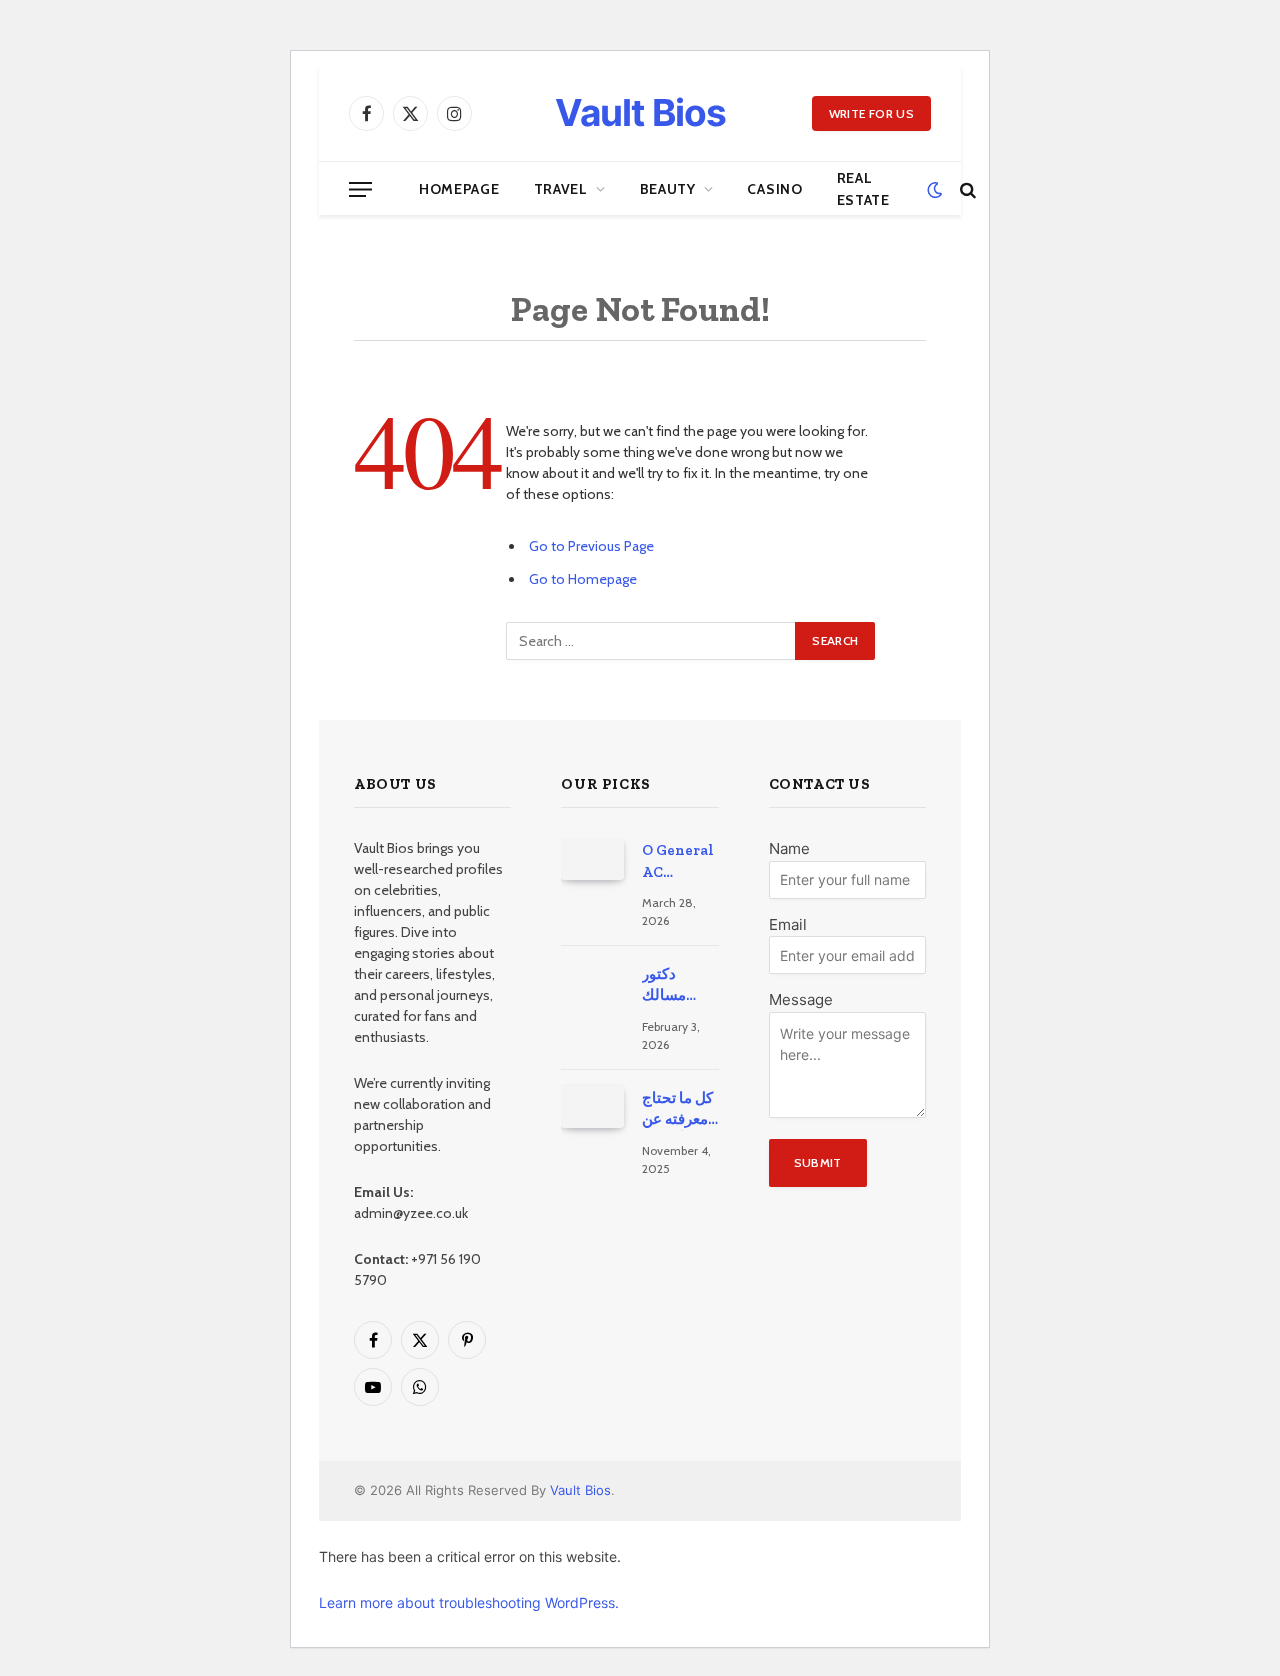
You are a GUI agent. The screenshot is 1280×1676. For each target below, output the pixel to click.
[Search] (966, 189)
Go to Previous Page (591, 546)
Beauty (668, 189)
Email (788, 924)
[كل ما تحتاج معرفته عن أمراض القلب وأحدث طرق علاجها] (592, 1107)
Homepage (459, 189)
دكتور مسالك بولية (664, 986)
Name (789, 848)
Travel (561, 189)
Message (801, 999)
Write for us (871, 113)
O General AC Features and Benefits (678, 862)
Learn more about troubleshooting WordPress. (469, 1602)
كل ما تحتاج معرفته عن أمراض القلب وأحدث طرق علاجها (679, 1110)
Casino (774, 189)
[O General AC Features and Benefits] (592, 859)
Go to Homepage (583, 579)
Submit (818, 1162)
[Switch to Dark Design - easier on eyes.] (934, 189)
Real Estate (863, 189)
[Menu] (360, 189)
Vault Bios (580, 1490)
